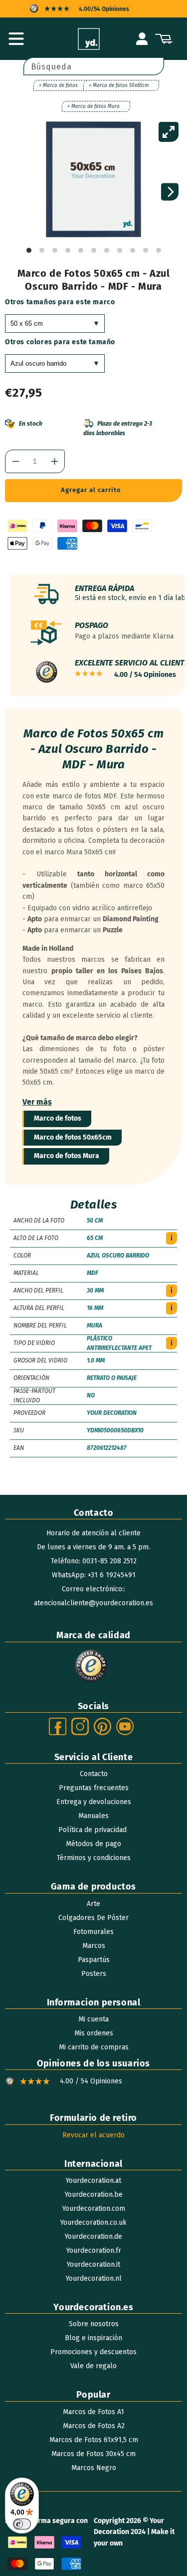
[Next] (170, 192)
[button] (16, 39)
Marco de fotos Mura (67, 1156)
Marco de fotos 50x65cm (73, 1137)
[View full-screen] (169, 132)
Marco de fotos (58, 1118)
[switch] (22, 2524)
